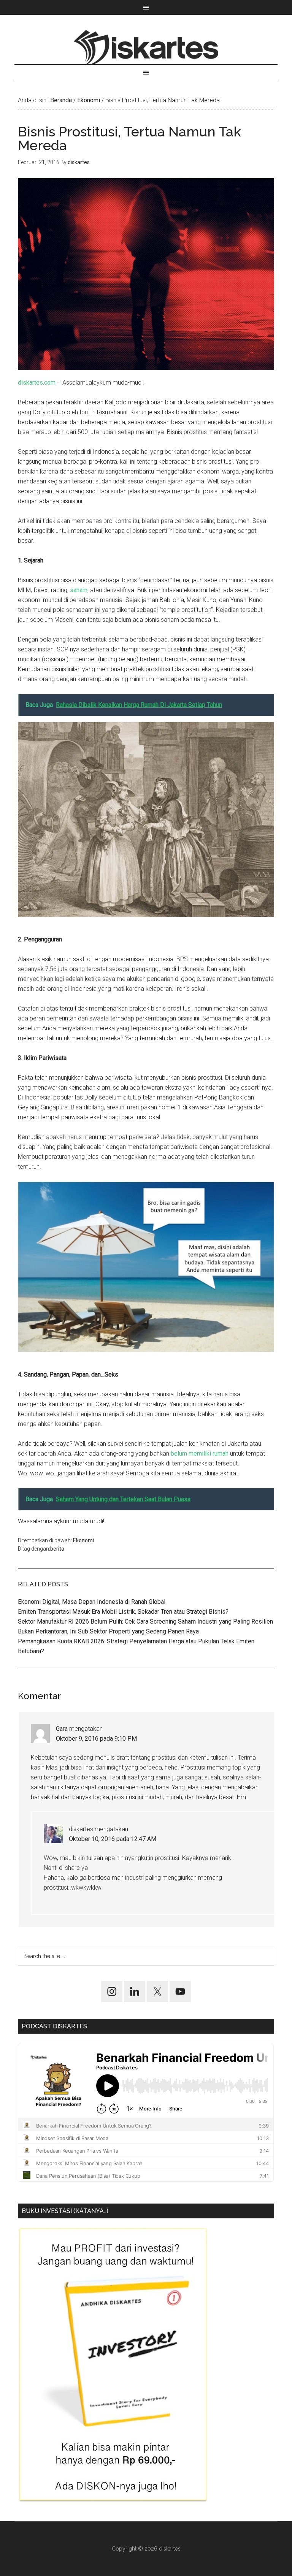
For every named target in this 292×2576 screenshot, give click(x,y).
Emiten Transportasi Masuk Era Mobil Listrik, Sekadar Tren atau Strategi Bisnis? (123, 1612)
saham (79, 590)
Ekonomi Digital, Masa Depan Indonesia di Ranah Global (92, 1602)
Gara (62, 1729)
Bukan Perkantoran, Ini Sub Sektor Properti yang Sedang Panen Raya (108, 1631)
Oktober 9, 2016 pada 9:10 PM (96, 1739)
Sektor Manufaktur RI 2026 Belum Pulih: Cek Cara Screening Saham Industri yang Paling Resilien (145, 1621)
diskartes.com (37, 383)
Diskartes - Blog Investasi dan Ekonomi (146, 47)
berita (57, 1549)
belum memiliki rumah (200, 1454)
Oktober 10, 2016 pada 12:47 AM (113, 1839)
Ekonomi (83, 1540)
